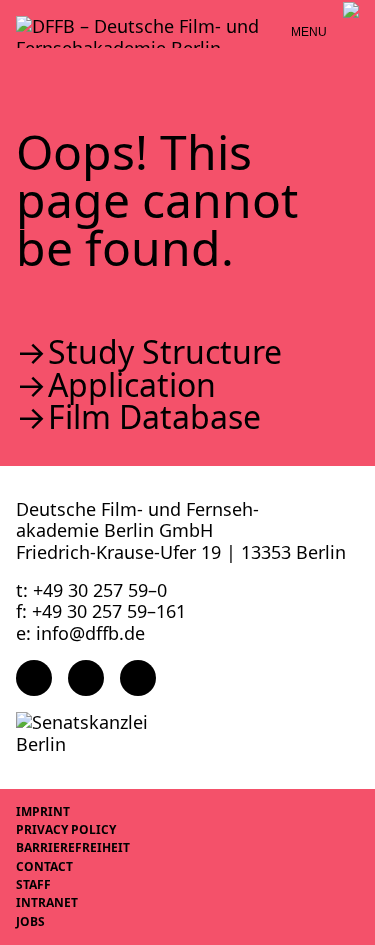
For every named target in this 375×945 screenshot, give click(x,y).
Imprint (43, 811)
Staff (33, 884)
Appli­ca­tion (132, 385)
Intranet (47, 902)
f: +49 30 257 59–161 (101, 611)
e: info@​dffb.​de (80, 633)
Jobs (30, 921)
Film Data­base (154, 417)
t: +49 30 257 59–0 (91, 590)
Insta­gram (86, 678)
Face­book (34, 678)
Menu (309, 32)
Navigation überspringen (15, 14)
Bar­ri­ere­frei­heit (73, 847)
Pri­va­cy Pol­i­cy (66, 829)
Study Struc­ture (165, 352)
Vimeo (138, 678)
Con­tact (44, 866)
